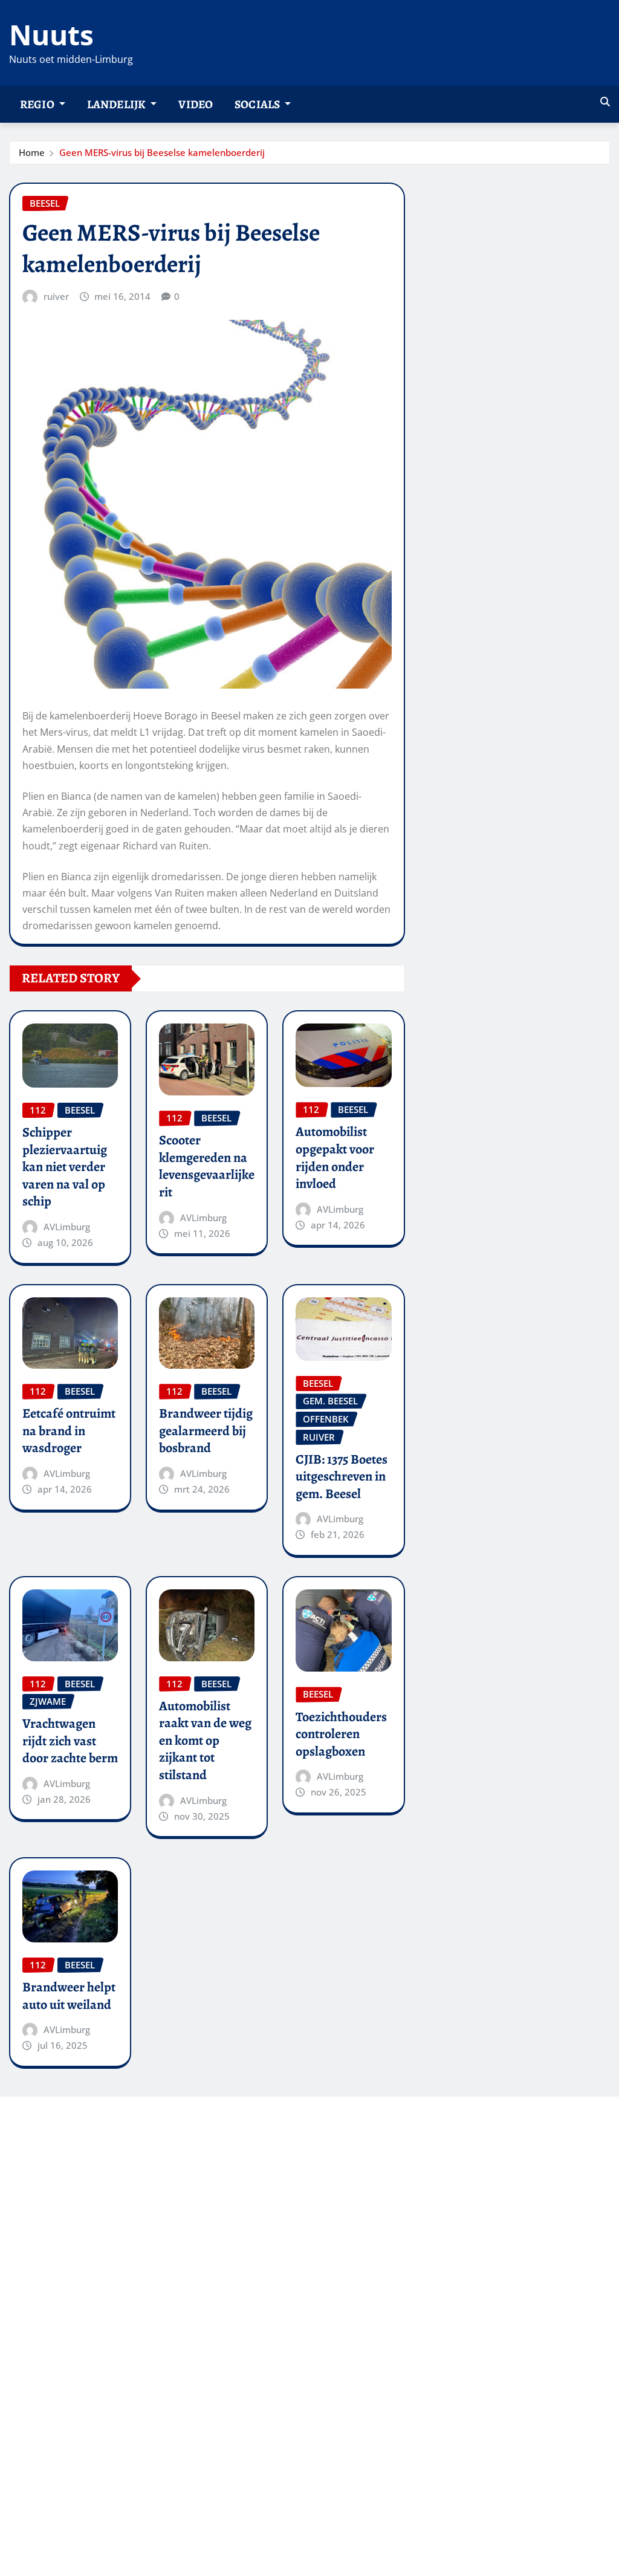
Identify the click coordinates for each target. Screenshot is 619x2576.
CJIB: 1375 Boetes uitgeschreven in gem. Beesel (342, 1477)
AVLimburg (67, 1227)
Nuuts (51, 34)
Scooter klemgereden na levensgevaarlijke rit (207, 1166)
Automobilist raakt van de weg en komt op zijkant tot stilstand (205, 1741)
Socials (258, 104)
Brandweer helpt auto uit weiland (69, 1996)
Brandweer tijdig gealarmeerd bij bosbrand (206, 1431)
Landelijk (118, 104)
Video (196, 104)
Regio (38, 104)
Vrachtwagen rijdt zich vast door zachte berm (70, 1741)
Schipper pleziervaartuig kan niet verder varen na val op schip (65, 1167)
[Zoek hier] (605, 102)
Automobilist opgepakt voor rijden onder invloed (335, 1158)
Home (32, 152)
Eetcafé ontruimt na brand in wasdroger (69, 1431)
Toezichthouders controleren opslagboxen (341, 1734)
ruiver (56, 296)
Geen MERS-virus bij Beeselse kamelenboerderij (162, 152)
